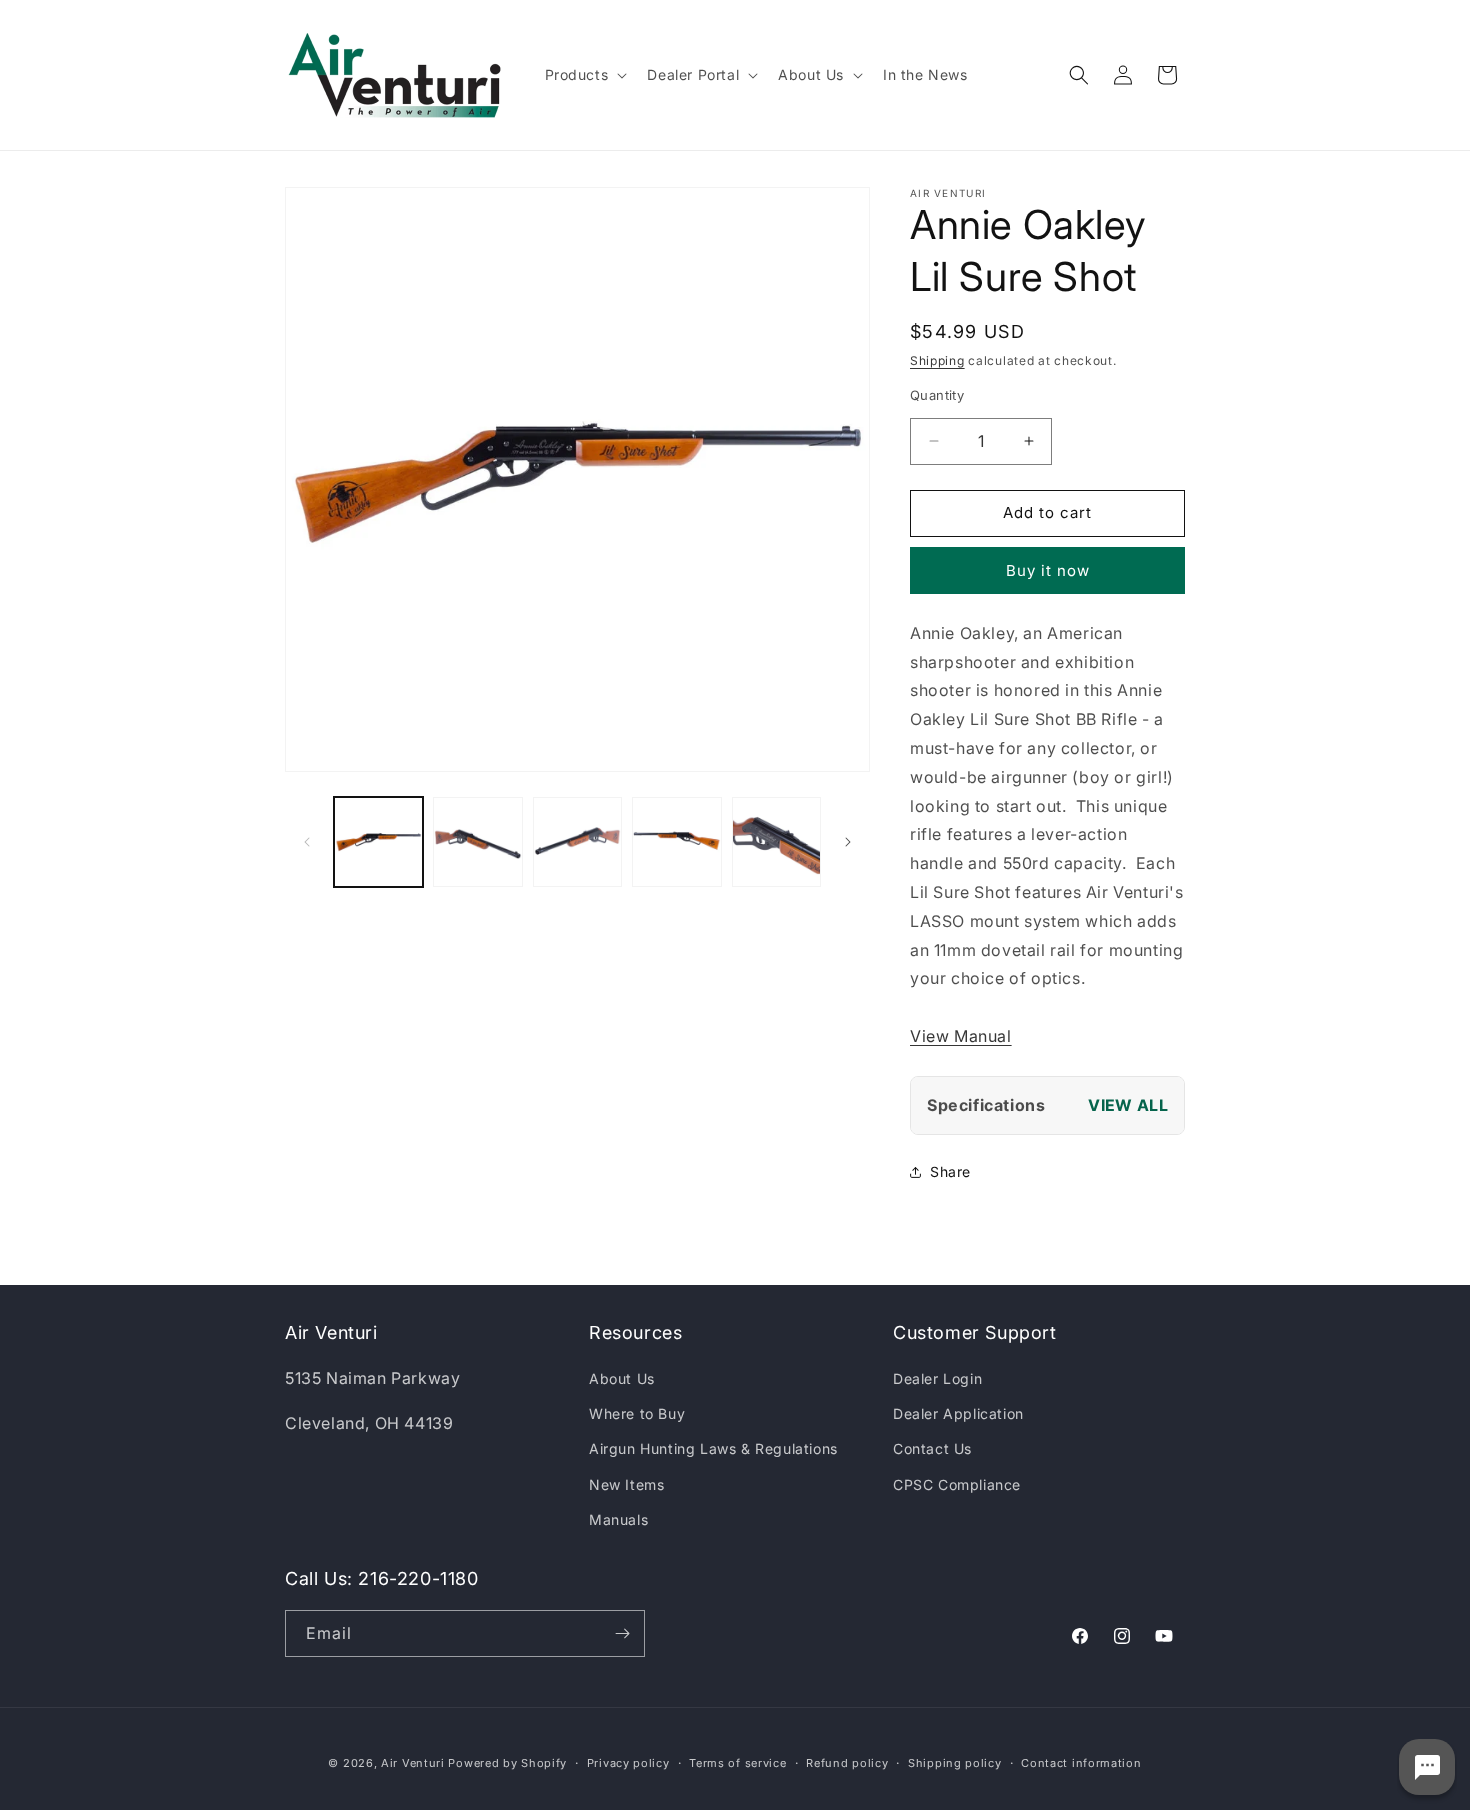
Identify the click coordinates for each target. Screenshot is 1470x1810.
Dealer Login (937, 1378)
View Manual (961, 1036)
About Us (622, 1378)
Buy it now (1048, 570)
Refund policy (847, 1763)
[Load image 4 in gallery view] (676, 841)
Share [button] (950, 1171)
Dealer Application (958, 1413)
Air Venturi (413, 1763)
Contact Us (932, 1448)
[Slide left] (307, 842)
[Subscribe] (622, 1633)
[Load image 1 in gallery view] (378, 841)
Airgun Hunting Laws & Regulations (713, 1448)
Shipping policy (955, 1763)
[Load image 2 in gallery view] (477, 841)
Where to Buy (637, 1413)
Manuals (618, 1519)
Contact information (1081, 1763)
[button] (584, 75)
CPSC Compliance (957, 1484)
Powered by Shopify (507, 1763)
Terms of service (737, 1763)
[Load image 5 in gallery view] (776, 841)
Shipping (937, 360)
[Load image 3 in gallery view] (577, 841)
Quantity (937, 395)
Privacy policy (628, 1763)
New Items (626, 1484)
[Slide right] (848, 842)
